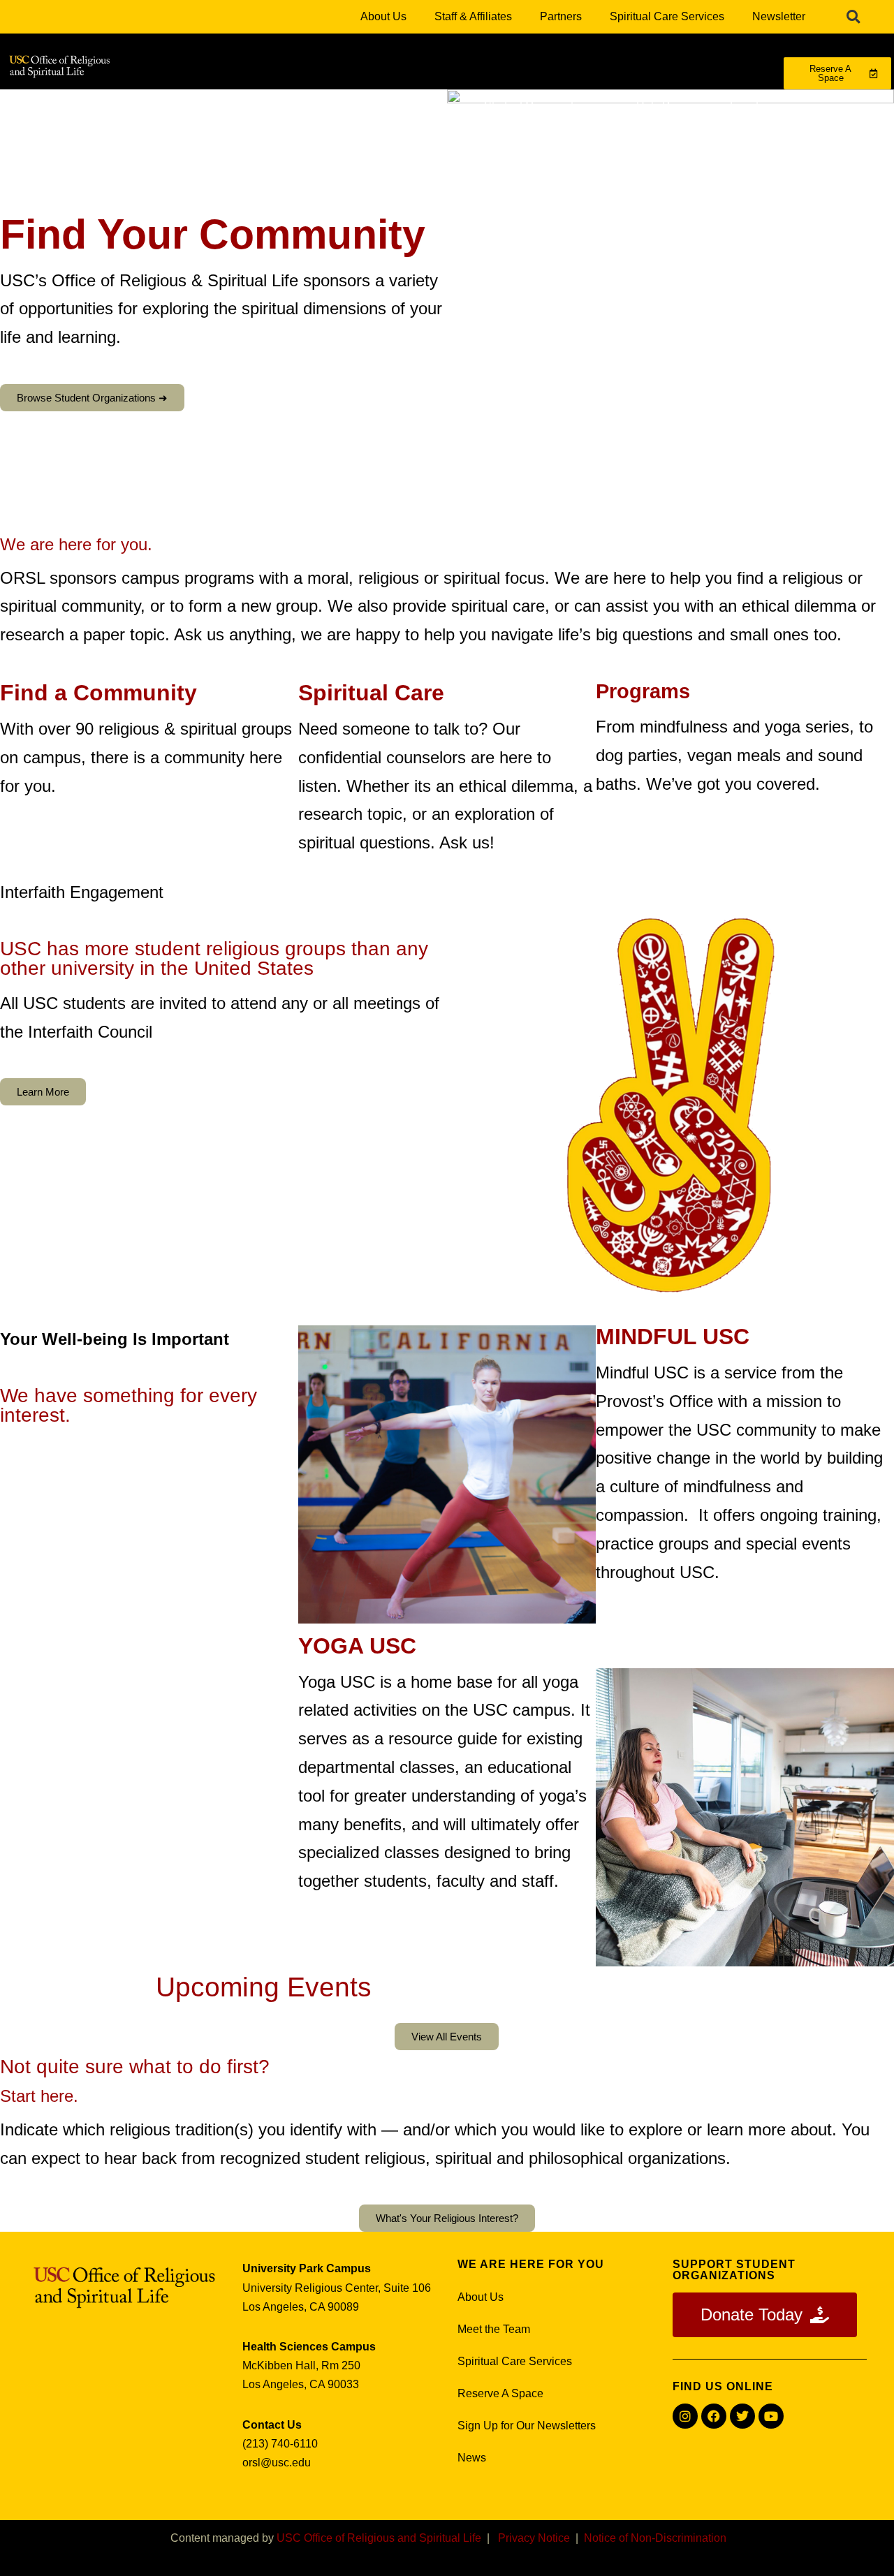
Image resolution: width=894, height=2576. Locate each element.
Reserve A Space (500, 2393)
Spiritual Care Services (667, 16)
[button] (853, 17)
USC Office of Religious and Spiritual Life (379, 2538)
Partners (561, 16)
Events (747, 106)
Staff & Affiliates (473, 16)
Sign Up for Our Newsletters (527, 2426)
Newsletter (779, 16)
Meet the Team (494, 2329)
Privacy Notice (534, 2538)
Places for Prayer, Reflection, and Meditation (332, 106)
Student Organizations (539, 106)
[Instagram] (685, 2416)
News (472, 2458)
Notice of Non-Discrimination (655, 2538)
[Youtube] (771, 2416)
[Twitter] (742, 2416)
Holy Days (662, 106)
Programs (157, 106)
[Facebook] (714, 2416)
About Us (383, 16)
